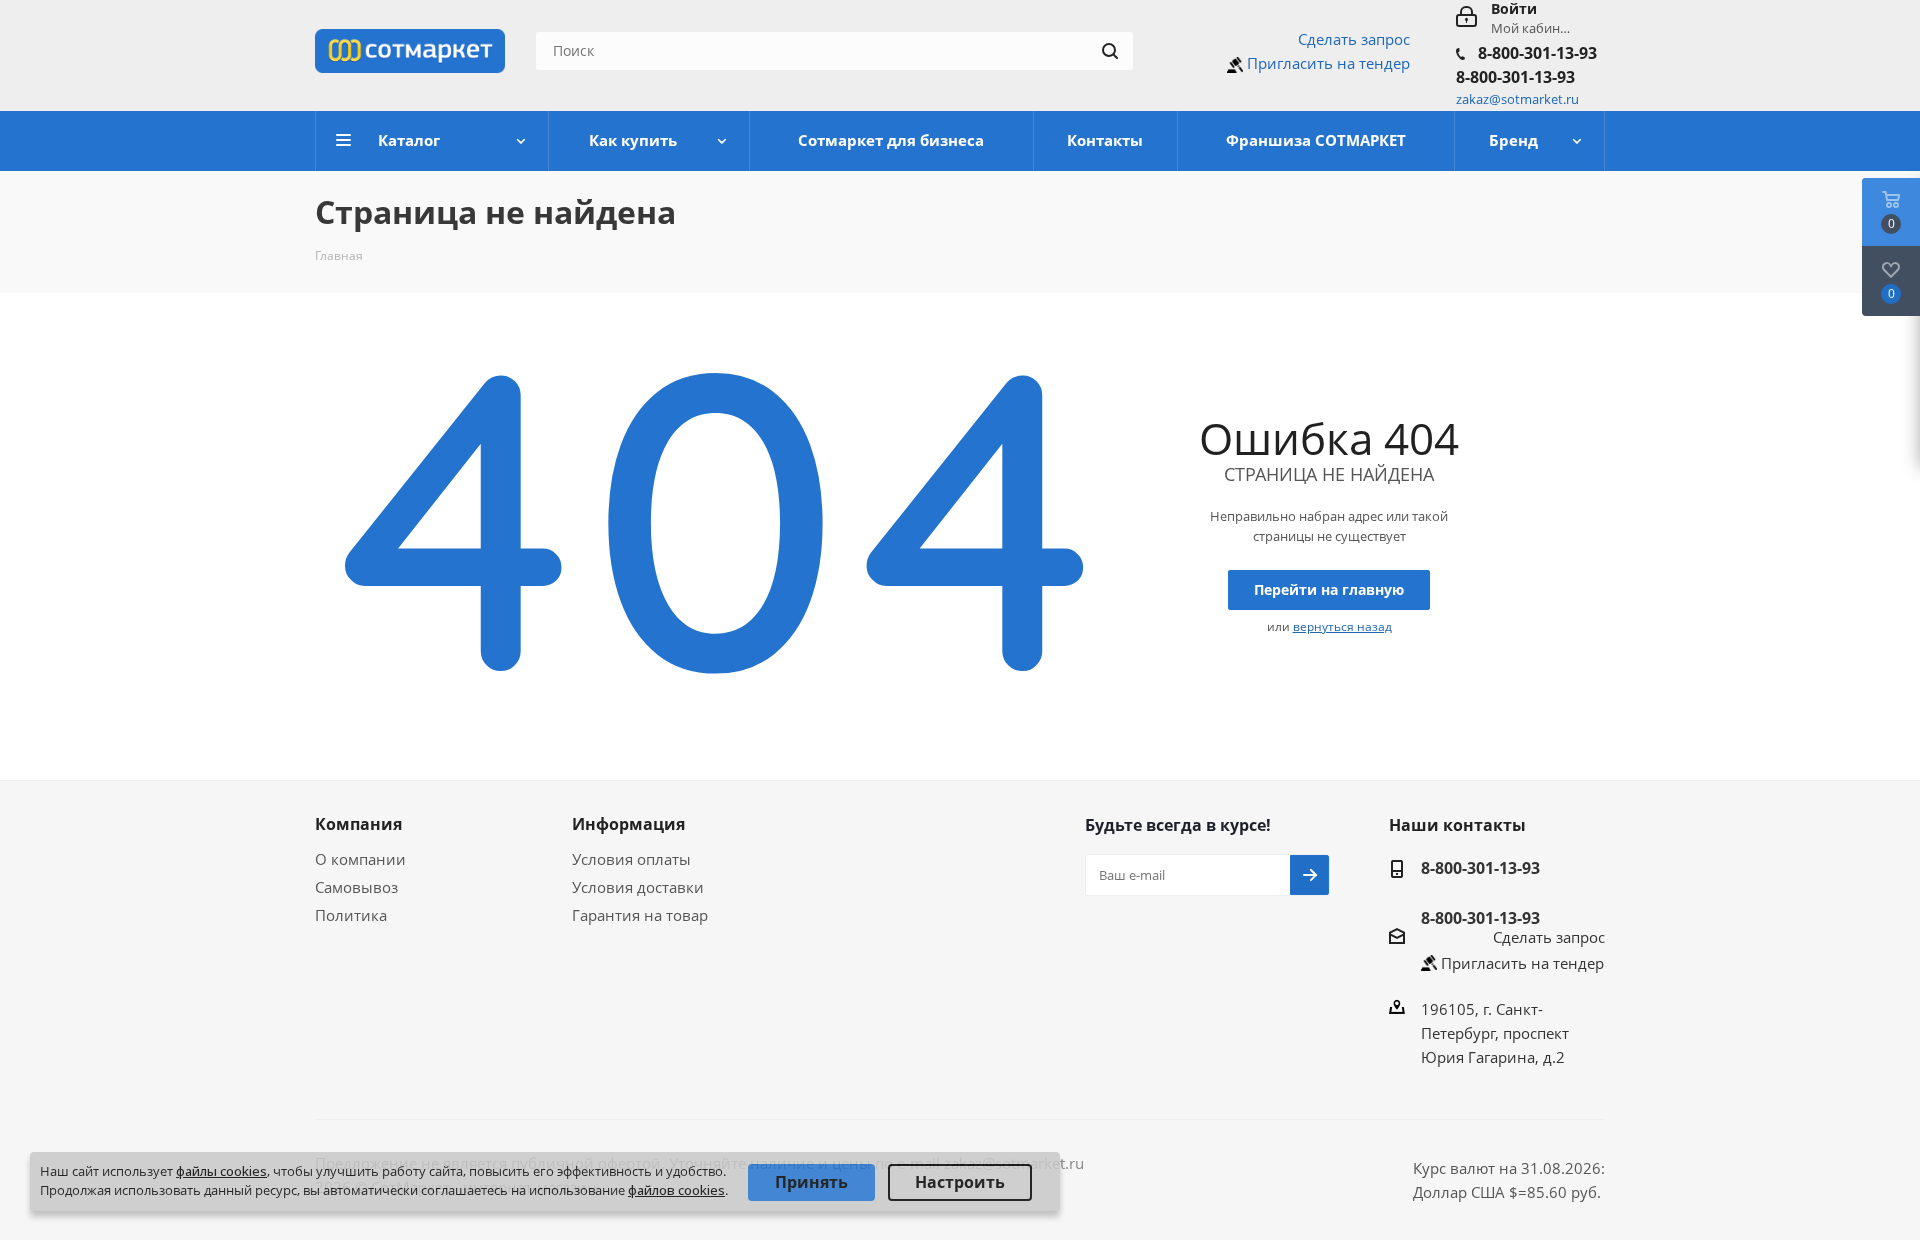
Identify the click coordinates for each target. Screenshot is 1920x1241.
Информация (628, 824)
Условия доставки (638, 887)
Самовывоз (356, 887)
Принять (811, 1182)
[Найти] (1110, 51)
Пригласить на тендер (1328, 63)
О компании (360, 859)
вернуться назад (1342, 626)
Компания (358, 824)
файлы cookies (221, 1171)
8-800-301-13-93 (1537, 53)
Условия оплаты (631, 859)
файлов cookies (676, 1190)
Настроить (960, 1182)
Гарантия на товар (640, 915)
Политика (351, 915)
